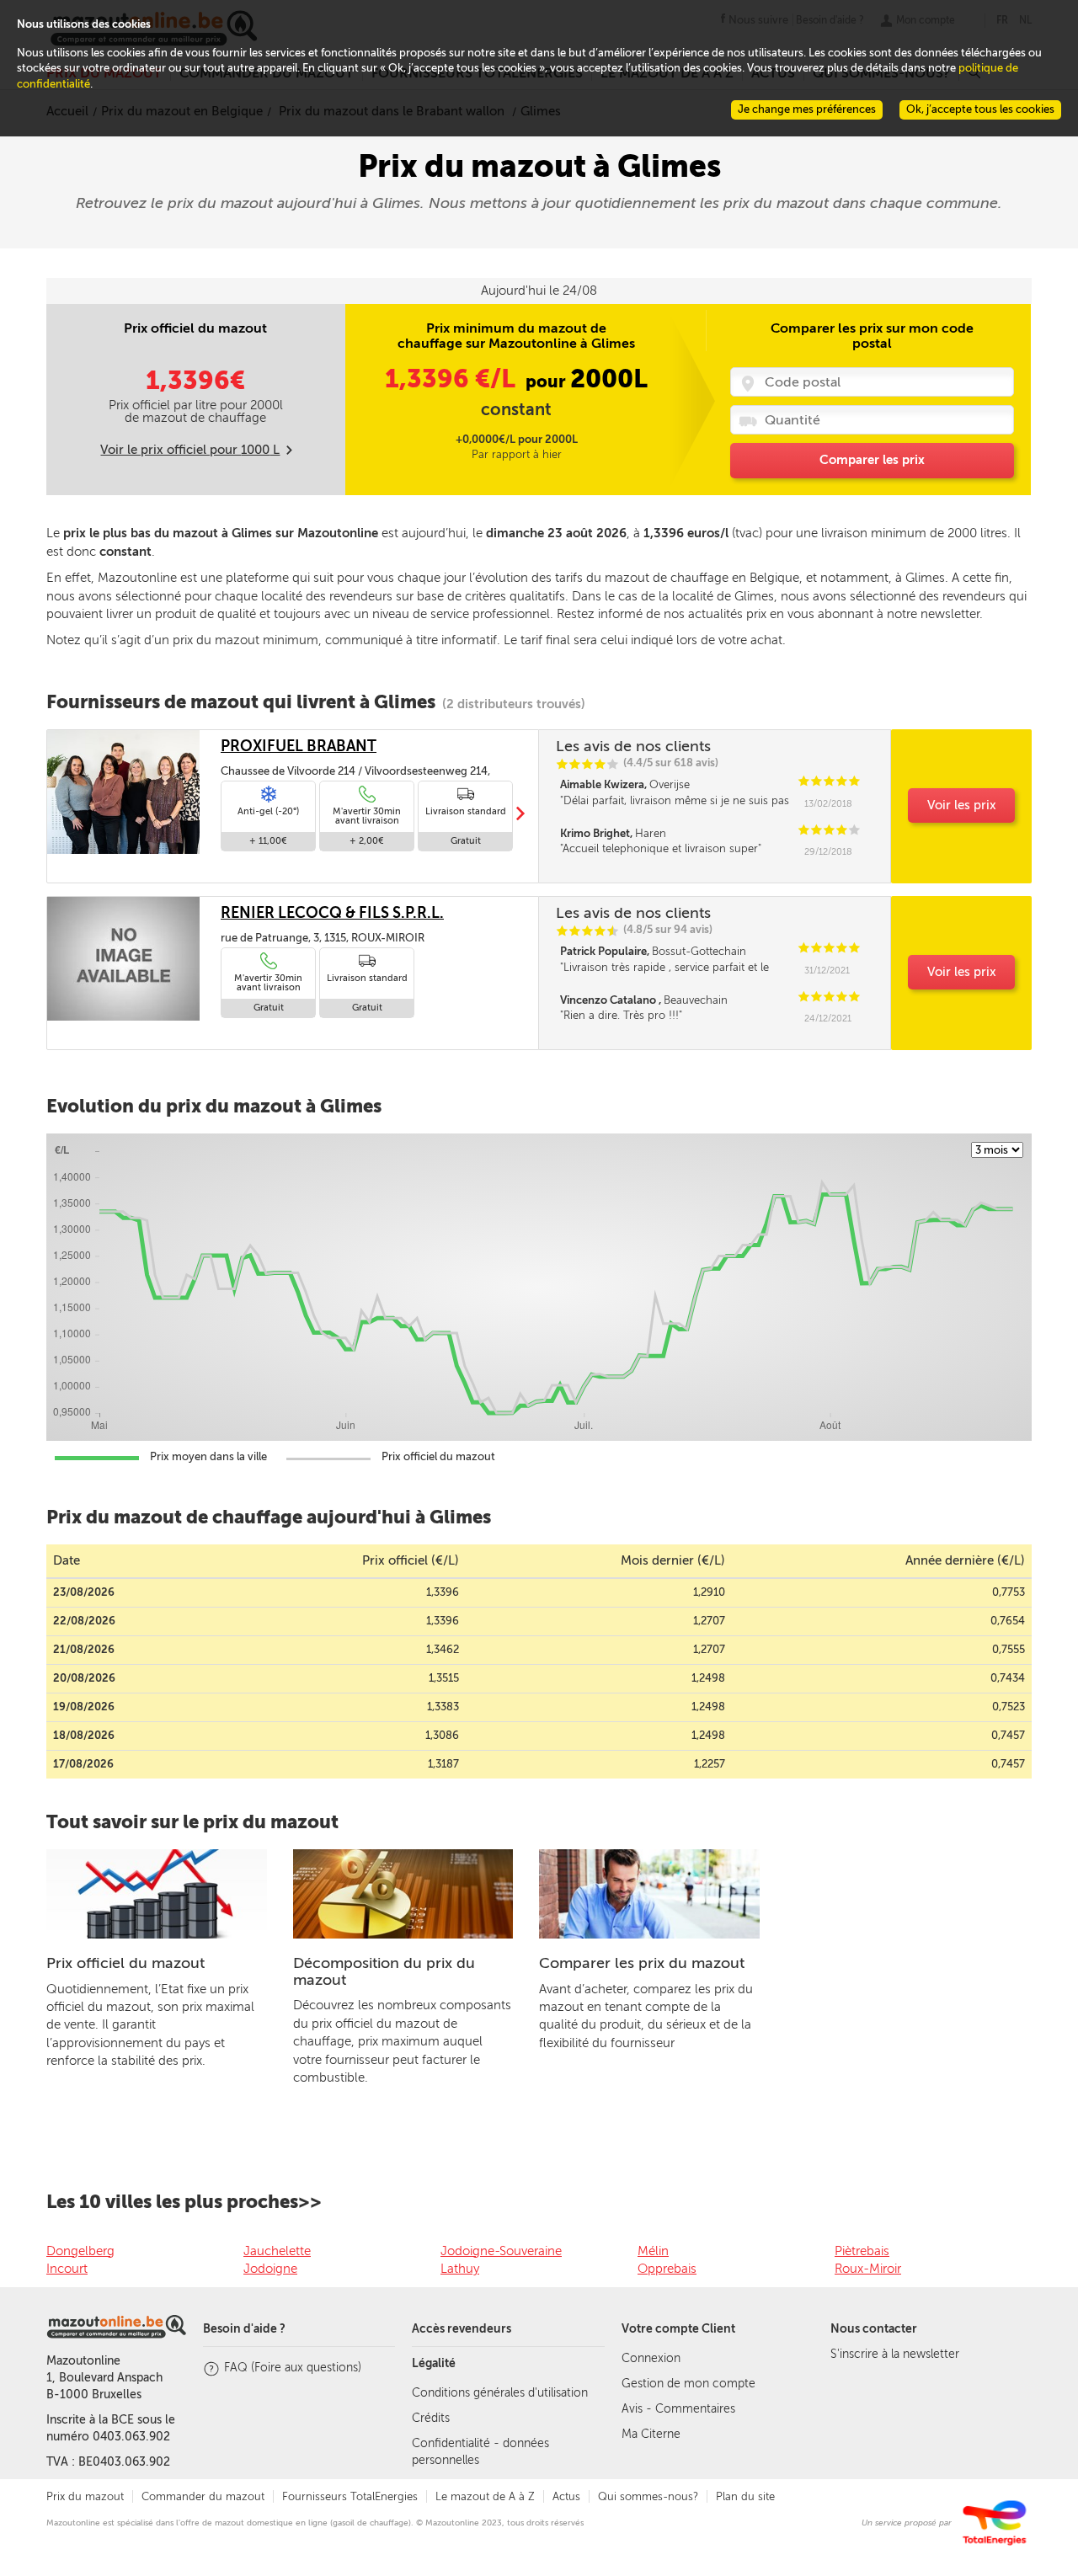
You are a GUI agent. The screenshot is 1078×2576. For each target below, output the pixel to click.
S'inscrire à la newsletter (895, 2354)
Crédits (431, 2418)
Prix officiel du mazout (125, 1963)
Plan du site (745, 2496)
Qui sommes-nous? (648, 2496)
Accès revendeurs (462, 2329)
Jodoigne (270, 2269)
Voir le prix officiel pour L (190, 450)
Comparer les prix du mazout (642, 1963)
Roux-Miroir (868, 2269)
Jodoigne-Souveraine (501, 2251)
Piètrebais (862, 2251)
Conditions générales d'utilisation (500, 2393)
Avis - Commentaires (678, 2409)
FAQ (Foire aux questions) (293, 2368)
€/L (453, 379)
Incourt (67, 2269)
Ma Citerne (651, 2434)
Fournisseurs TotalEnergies (350, 2496)
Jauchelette (277, 2251)
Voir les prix (962, 805)
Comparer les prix (872, 460)
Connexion (651, 2358)
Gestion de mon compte (688, 2384)
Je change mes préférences (807, 109)
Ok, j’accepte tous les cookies (980, 109)
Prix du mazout (85, 2496)
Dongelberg (80, 2251)
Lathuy (460, 2269)
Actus (566, 2496)
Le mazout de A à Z (485, 2496)
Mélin (653, 2251)
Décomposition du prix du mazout (384, 1971)
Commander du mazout (203, 2496)
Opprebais (667, 2269)
